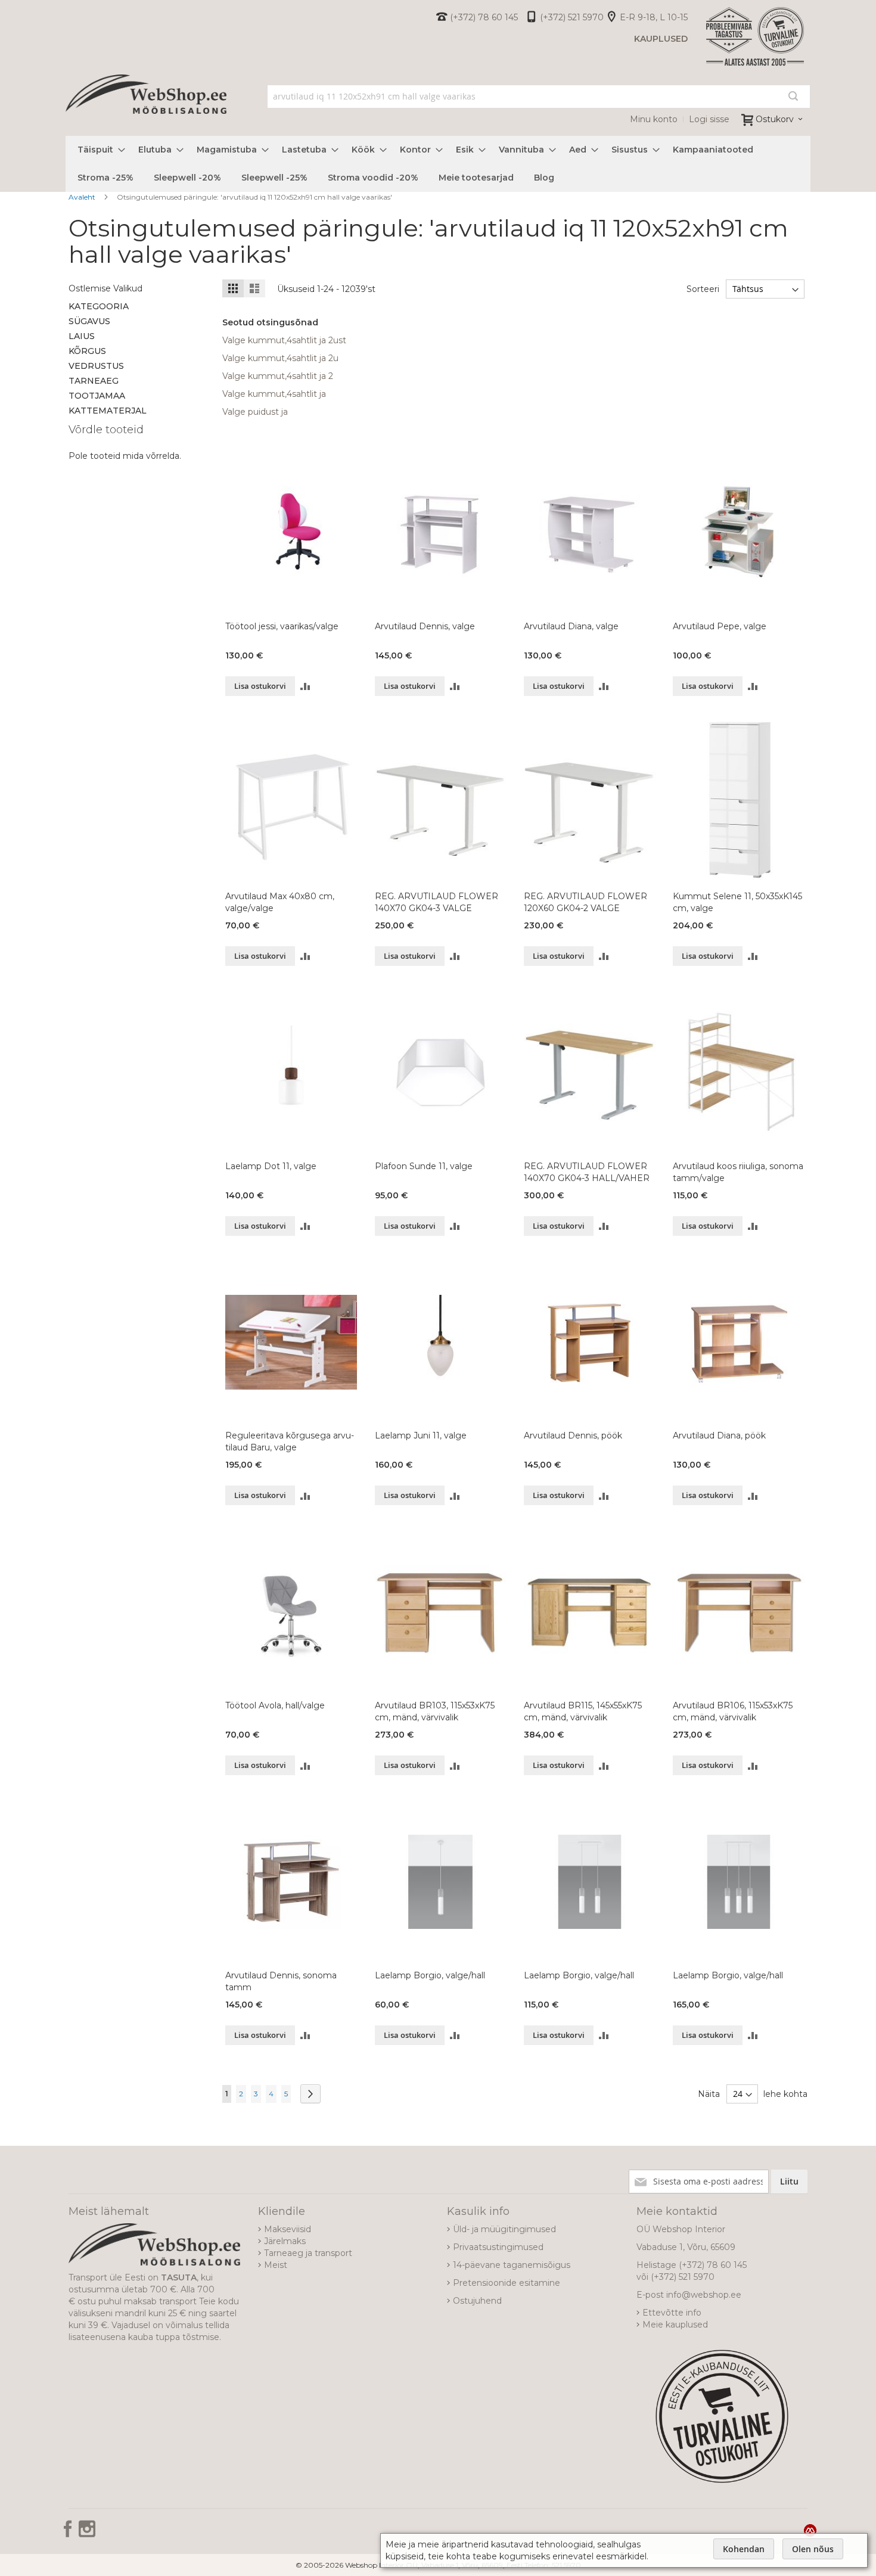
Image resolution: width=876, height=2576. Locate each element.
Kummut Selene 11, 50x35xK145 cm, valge (737, 902)
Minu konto (654, 119)
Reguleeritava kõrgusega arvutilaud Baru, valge (290, 1441)
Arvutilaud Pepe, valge (720, 626)
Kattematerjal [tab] (108, 411)
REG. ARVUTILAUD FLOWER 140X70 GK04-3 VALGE (437, 902)
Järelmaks (285, 2241)
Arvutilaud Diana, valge (571, 626)
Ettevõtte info (672, 2313)
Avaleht (83, 197)
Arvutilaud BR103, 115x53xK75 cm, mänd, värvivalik (435, 1711)
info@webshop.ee (704, 2295)
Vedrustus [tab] (96, 366)
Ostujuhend (477, 2301)
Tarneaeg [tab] (94, 381)
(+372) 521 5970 (572, 17)
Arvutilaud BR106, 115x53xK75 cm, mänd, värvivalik (733, 1711)
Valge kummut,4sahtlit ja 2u (280, 358)
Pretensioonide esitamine (507, 2283)
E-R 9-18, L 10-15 (654, 17)
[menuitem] (98, 150)
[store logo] (146, 107)
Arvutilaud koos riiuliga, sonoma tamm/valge (738, 1172)
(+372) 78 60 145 (484, 17)
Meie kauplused (675, 2325)
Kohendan (744, 2549)
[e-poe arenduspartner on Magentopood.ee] (810, 2530)
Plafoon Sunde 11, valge (424, 1166)
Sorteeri (703, 289)
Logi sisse (709, 119)
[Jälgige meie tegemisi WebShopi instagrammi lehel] (87, 2533)
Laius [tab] (82, 336)
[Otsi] (793, 96)
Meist (276, 2265)
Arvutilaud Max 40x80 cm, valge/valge (280, 902)
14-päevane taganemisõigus (512, 2265)
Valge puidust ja (255, 412)
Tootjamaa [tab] (97, 396)
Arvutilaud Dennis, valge (425, 626)
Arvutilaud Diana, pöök (719, 1435)
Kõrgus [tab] (87, 351)
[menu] (438, 164)
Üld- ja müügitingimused (504, 2229)
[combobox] (539, 97)
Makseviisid (288, 2229)
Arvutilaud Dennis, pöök (573, 1435)
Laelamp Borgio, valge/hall (430, 1975)
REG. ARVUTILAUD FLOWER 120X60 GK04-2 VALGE (585, 902)
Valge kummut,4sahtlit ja (274, 394)
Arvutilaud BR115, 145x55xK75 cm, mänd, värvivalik (583, 1711)
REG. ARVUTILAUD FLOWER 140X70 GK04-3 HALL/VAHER (587, 1172)
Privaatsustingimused (498, 2247)
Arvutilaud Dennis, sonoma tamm (281, 1981)
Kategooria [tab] (99, 306)
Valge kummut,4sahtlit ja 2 (278, 376)
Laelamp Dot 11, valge (271, 1166)
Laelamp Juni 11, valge (421, 1435)
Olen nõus (813, 2549)
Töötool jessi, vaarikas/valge (282, 626)
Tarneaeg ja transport (308, 2253)
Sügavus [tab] (89, 321)
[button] (305, 686)
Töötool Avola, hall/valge (275, 1705)
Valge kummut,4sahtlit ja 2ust (284, 340)
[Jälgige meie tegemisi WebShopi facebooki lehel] (69, 2533)
